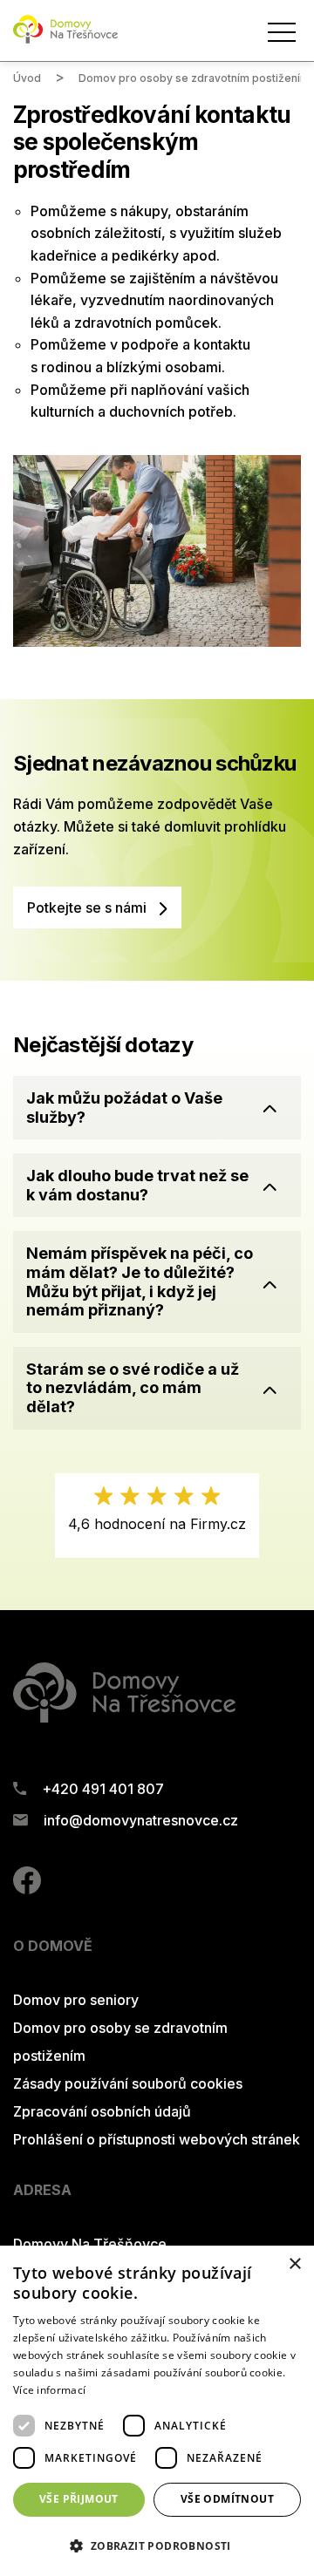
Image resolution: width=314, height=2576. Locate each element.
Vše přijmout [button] (79, 2499)
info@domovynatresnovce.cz (141, 1820)
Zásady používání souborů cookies (128, 2083)
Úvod (27, 78)
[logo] (65, 40)
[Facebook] (27, 1889)
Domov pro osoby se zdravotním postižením (194, 78)
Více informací (49, 2390)
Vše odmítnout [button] (227, 2499)
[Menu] (282, 32)
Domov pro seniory (76, 2000)
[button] (157, 1108)
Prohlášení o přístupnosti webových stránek (157, 2139)
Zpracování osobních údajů (102, 2111)
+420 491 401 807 (103, 1789)
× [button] (294, 2264)
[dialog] (157, 2411)
